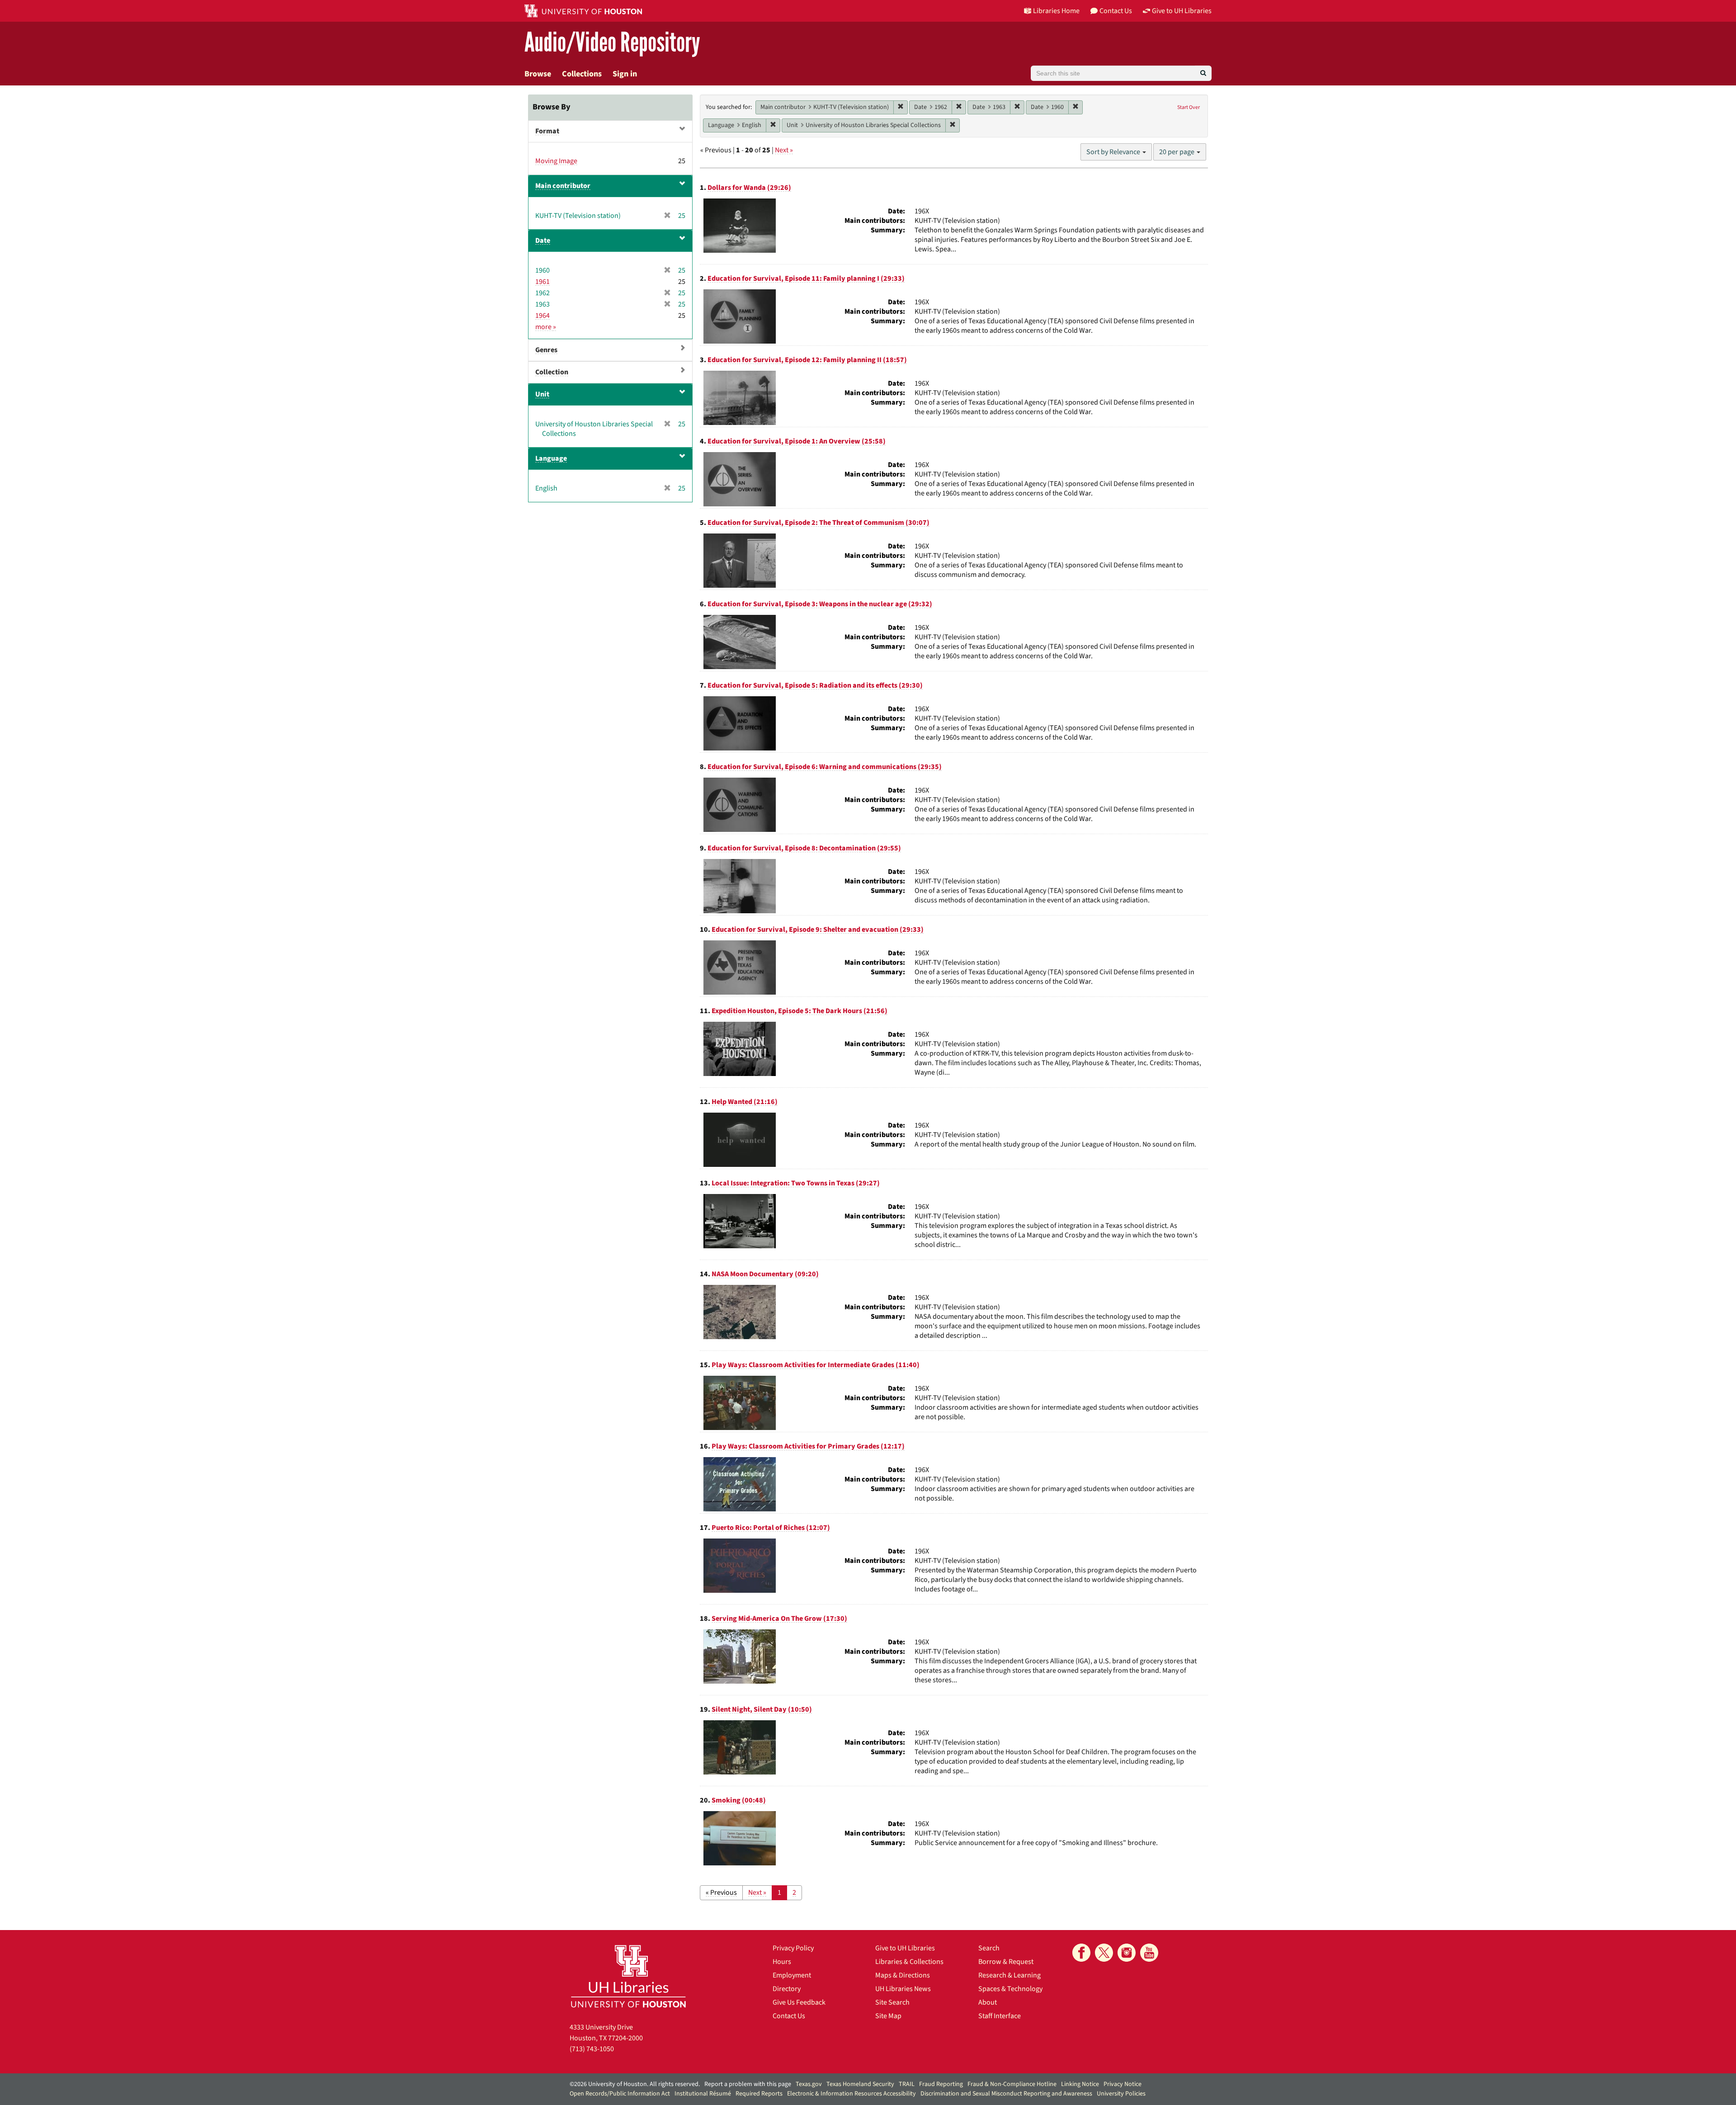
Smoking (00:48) (739, 1800)
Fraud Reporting (941, 2084)
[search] (1203, 73)
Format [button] (547, 131)
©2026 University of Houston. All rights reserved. (635, 2084)
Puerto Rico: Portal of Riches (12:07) (771, 1528)
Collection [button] (552, 372)
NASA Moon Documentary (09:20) (765, 1274)
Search (989, 1948)
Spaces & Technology (1010, 1989)
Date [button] (543, 241)
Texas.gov (809, 2084)
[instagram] (1127, 1953)
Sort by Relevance (1114, 152)
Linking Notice (1080, 2084)
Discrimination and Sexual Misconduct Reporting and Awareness (1006, 2094)
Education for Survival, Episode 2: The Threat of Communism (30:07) (818, 523)
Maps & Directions (903, 1975)
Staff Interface (1000, 2016)
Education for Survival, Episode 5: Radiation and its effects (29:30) (815, 685)
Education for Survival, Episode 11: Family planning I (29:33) (806, 278)
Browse (538, 74)
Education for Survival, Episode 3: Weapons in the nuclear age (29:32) (820, 604)
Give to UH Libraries (905, 1948)
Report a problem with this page (748, 2084)
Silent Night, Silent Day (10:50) (762, 1709)
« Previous (721, 1893)
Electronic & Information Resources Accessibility (851, 2094)
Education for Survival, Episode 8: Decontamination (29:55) (804, 848)
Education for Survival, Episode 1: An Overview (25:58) (797, 441)
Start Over (1189, 107)
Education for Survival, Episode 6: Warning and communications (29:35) (825, 767)
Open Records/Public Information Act (620, 2094)
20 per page (1177, 152)
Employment (792, 1975)
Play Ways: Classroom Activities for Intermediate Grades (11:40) (816, 1365)
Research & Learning (1010, 1975)
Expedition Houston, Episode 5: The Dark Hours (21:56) (800, 1011)
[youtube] (1149, 1953)
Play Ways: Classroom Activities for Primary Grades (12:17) (808, 1446)
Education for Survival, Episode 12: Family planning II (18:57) (807, 360)
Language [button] (551, 458)
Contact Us (789, 2016)
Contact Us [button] (1116, 11)
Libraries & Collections (909, 1962)
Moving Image (556, 161)
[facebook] (1081, 1953)
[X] (1104, 1953)
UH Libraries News (903, 1989)
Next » (784, 150)
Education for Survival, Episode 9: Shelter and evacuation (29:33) (818, 930)
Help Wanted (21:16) (745, 1102)
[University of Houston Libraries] (628, 1976)
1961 (542, 282)
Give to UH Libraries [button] (1182, 11)
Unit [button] (542, 394)
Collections (582, 74)
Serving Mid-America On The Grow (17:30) (779, 1619)
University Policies (1121, 2094)
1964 (542, 316)
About (988, 2002)
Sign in (625, 74)
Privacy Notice (1123, 2084)
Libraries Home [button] (1056, 11)
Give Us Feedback (799, 2002)
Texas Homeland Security (860, 2084)
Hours (782, 1962)
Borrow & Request (1006, 1962)
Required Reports (759, 2094)
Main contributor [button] (563, 186)
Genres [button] (546, 350)
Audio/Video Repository (612, 43)
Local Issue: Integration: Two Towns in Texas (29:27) (796, 1183)
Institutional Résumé (703, 2094)
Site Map (888, 2016)
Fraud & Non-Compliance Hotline (1012, 2084)
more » (546, 327)
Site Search (892, 2002)
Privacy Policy (793, 1948)
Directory (787, 1989)
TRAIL (907, 2084)
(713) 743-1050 (592, 2049)
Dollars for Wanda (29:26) (749, 188)
